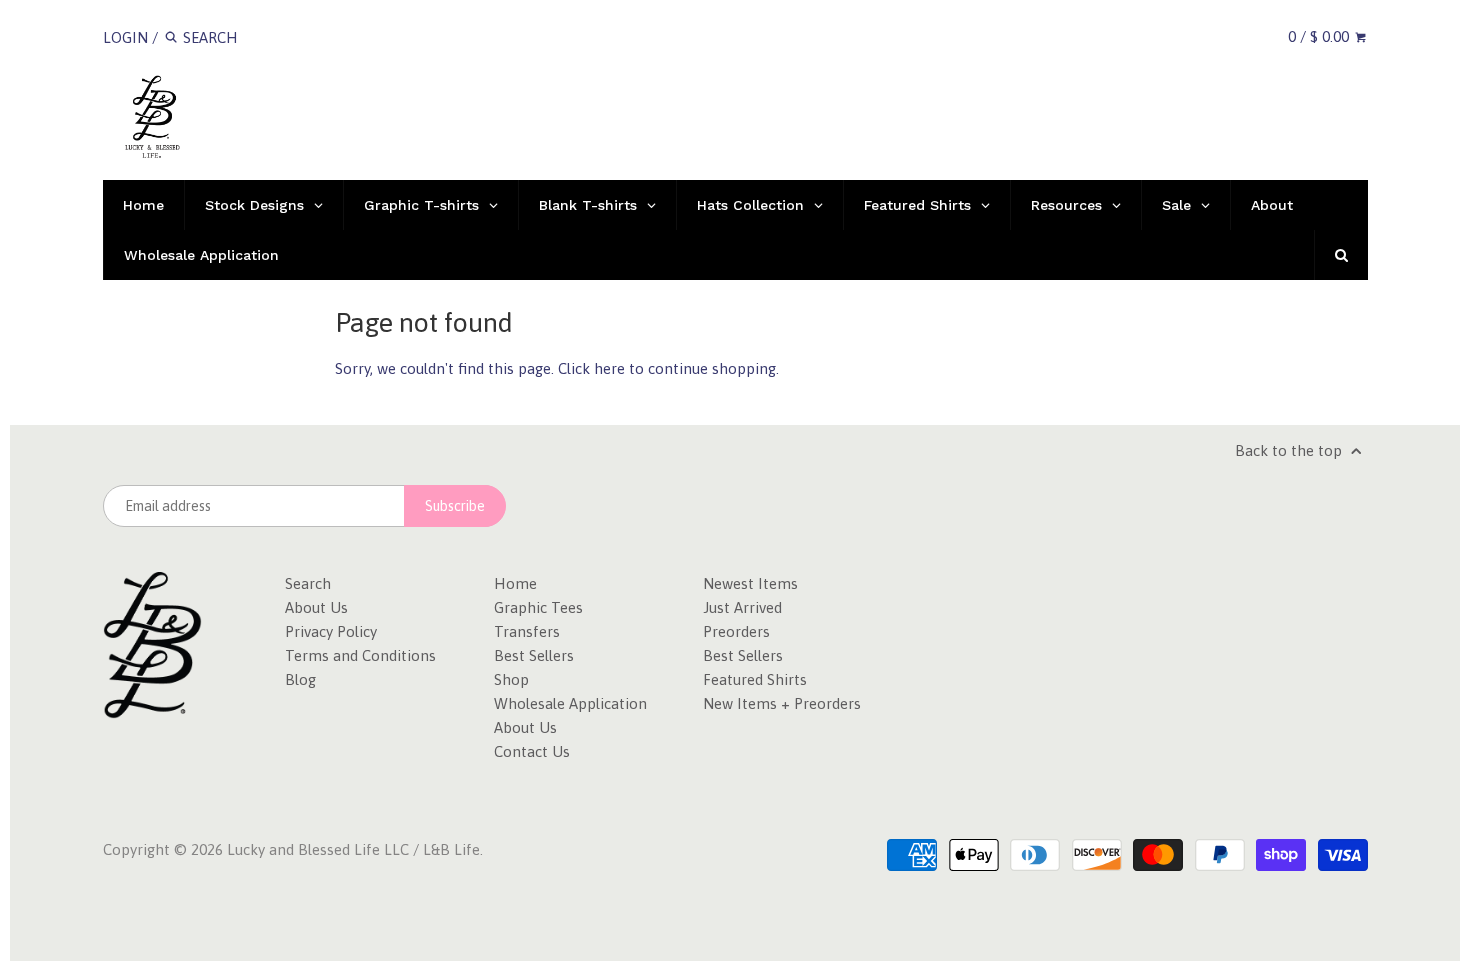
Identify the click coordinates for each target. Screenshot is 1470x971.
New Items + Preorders (782, 703)
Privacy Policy (331, 631)
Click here (591, 368)
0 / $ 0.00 (1320, 36)
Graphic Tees (538, 607)
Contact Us (532, 751)
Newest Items (750, 583)
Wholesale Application (570, 703)
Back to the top (1290, 450)
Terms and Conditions (360, 655)
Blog (300, 679)
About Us (316, 607)
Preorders (736, 631)
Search (308, 583)
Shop (511, 679)
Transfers (527, 631)
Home (515, 583)
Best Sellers (534, 655)
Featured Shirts (755, 679)
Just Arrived (742, 607)
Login (125, 37)
